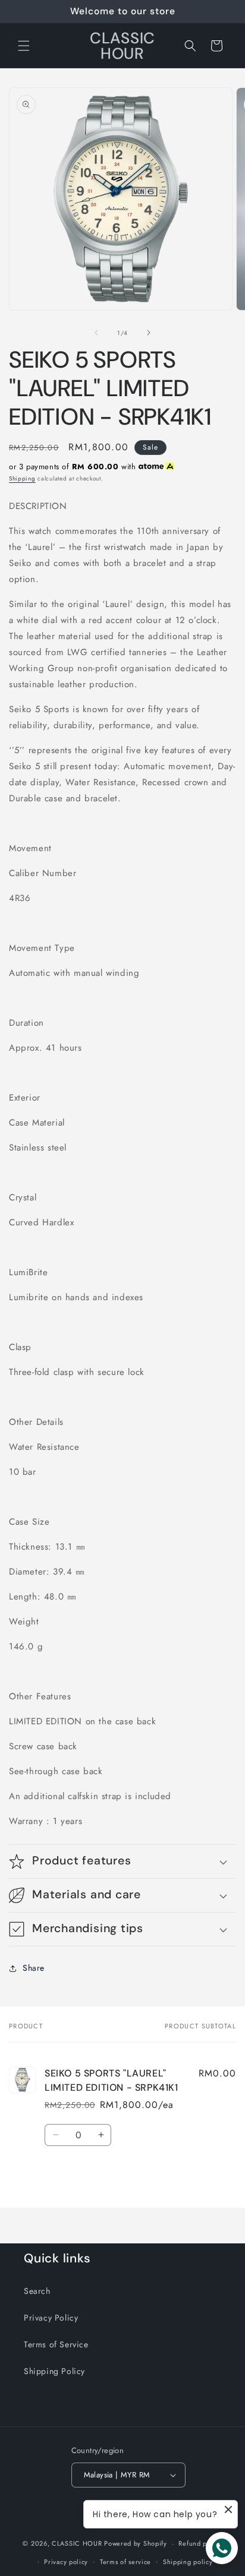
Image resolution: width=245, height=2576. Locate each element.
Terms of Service (56, 2344)
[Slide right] (149, 333)
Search (37, 2291)
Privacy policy (66, 2562)
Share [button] (34, 1968)
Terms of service (125, 2562)
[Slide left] (96, 333)
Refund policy (200, 2543)
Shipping (22, 478)
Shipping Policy (54, 2371)
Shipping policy (188, 2562)
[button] (24, 46)
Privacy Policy (51, 2318)
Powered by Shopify (136, 2543)
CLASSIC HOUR (77, 2543)
